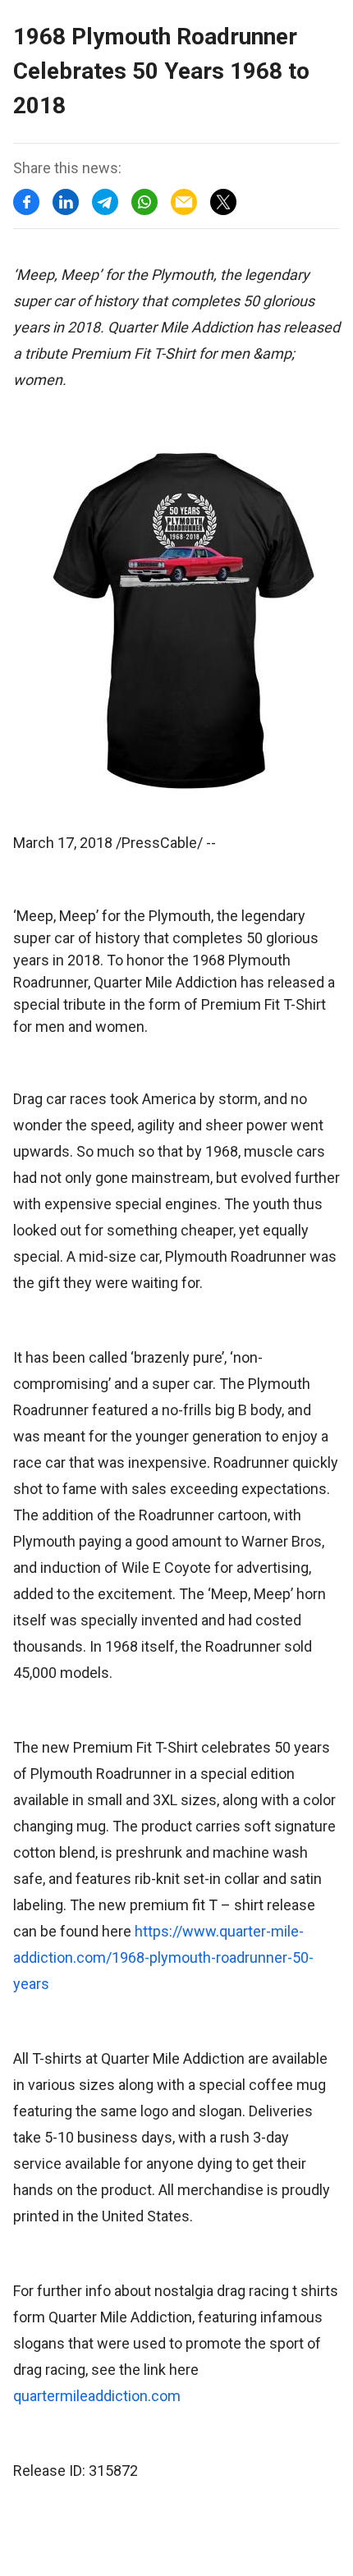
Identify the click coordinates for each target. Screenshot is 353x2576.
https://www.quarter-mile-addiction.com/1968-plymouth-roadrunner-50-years (163, 1957)
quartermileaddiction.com (97, 2396)
